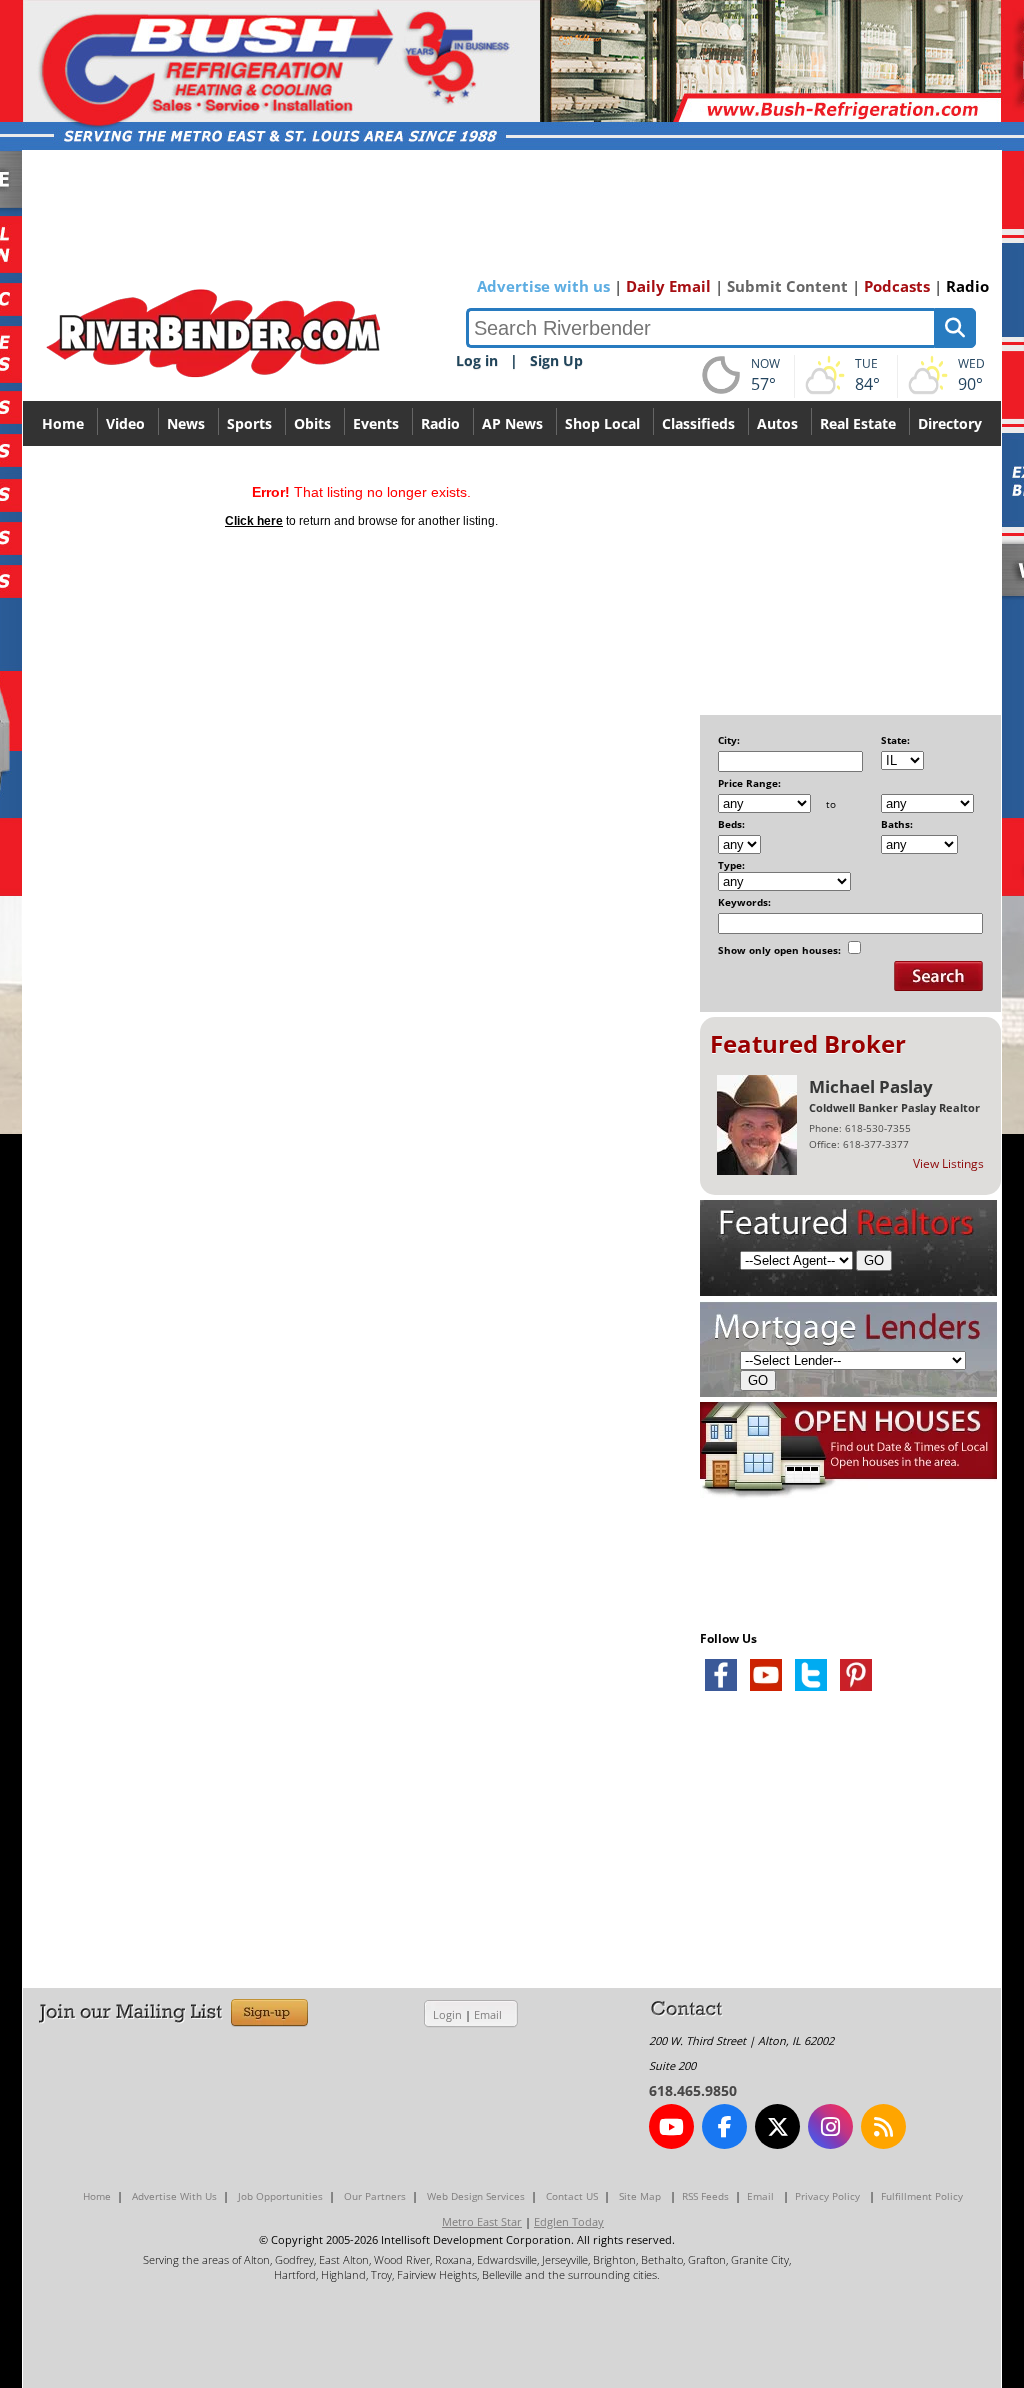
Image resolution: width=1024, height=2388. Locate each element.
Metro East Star (482, 2221)
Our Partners (375, 2196)
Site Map (640, 2196)
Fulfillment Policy (922, 2196)
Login (447, 2014)
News (186, 423)
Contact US (572, 2196)
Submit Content (787, 286)
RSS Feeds (705, 2196)
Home (63, 423)
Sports (249, 423)
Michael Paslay (871, 1086)
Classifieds (698, 423)
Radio (967, 286)
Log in (477, 360)
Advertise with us (543, 286)
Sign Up (556, 360)
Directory (950, 423)
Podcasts (897, 286)
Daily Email (668, 286)
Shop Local (602, 423)
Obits (312, 423)
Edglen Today (569, 2221)
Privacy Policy (827, 2196)
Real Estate (858, 423)
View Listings (948, 1163)
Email (488, 2014)
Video (125, 423)
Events (376, 423)
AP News (512, 423)
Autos (777, 423)
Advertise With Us (174, 2196)
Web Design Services (476, 2196)
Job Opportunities (280, 2196)
